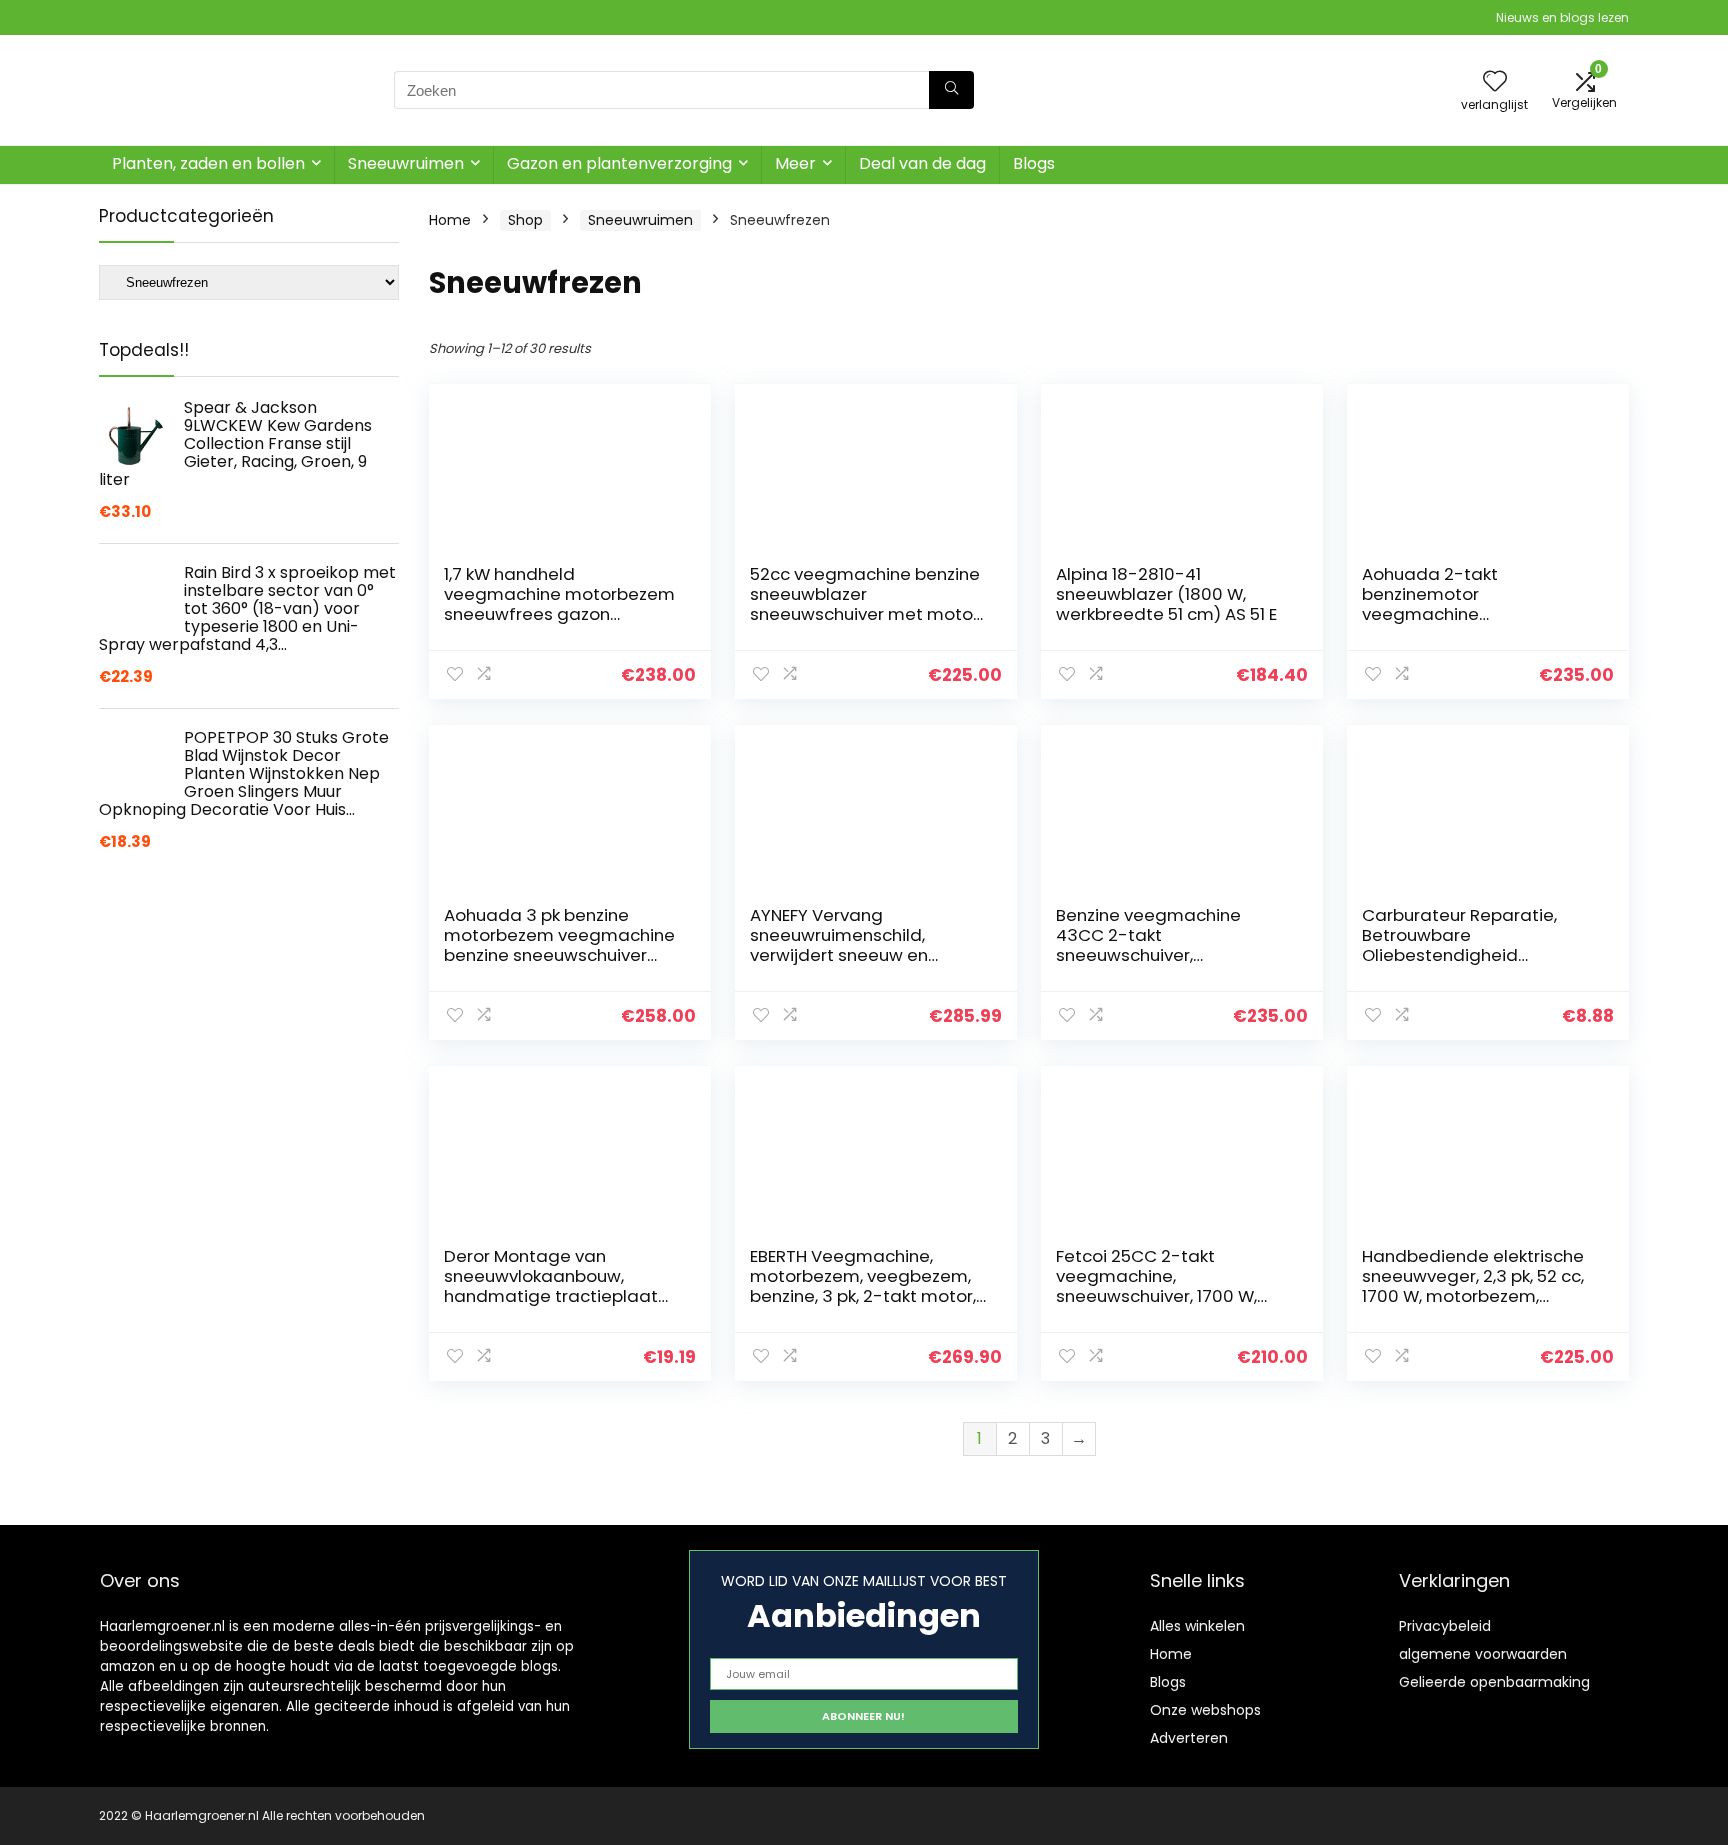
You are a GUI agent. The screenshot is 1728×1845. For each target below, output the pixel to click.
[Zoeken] (951, 90)
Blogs (1034, 163)
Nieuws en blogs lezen (1562, 17)
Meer (795, 163)
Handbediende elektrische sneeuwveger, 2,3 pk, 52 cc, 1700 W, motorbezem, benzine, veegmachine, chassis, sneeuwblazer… (1473, 1296)
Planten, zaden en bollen (208, 163)
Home (450, 220)
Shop (525, 220)
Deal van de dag (922, 163)
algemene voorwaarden (1483, 1654)
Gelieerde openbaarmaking (1494, 1682)
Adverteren (1189, 1738)
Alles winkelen (1197, 1626)
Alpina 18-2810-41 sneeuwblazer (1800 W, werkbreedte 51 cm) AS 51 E (1166, 594)
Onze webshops (1205, 1710)
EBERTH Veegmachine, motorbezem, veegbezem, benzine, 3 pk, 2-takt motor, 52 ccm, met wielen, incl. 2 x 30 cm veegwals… (863, 1296)
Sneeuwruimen (406, 163)
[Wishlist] (1495, 82)
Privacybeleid (1445, 1626)
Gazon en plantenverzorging (619, 163)
